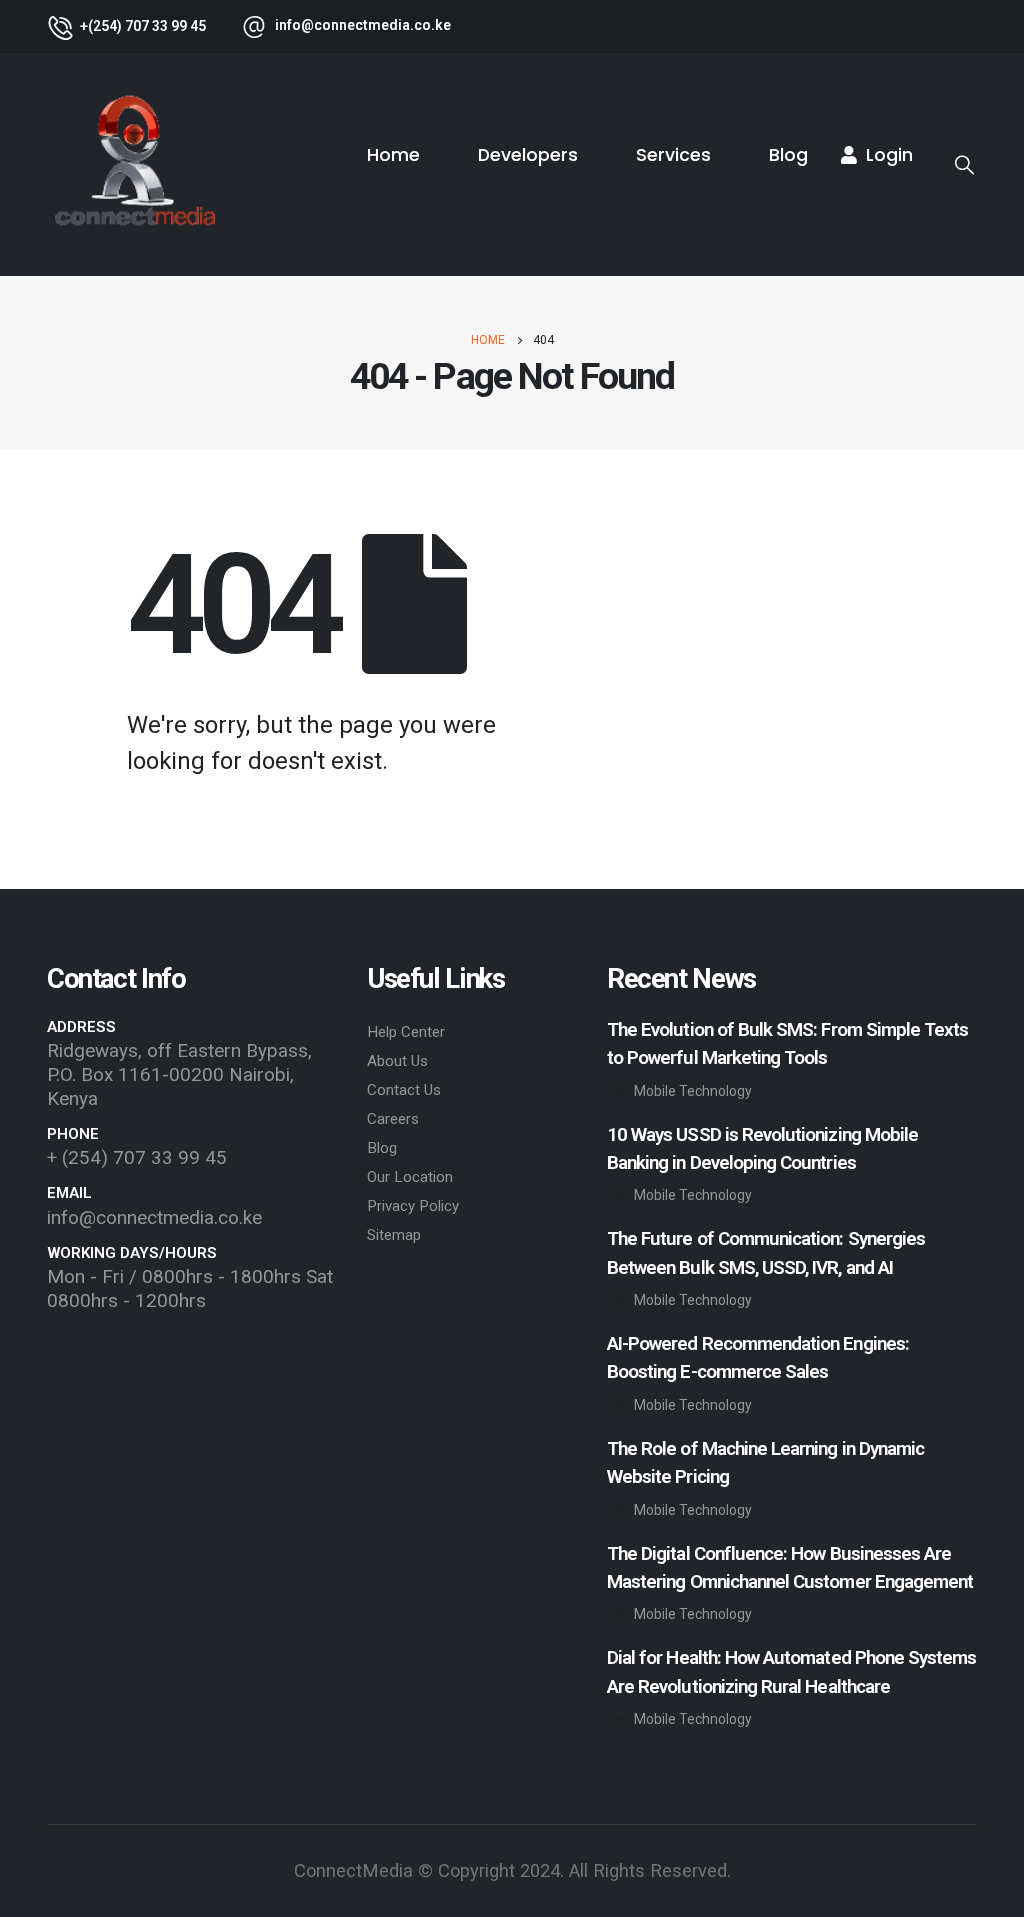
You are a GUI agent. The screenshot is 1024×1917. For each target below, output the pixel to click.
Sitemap (394, 1235)
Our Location (410, 1177)
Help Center (406, 1032)
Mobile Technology (693, 1091)
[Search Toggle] (964, 165)
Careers (393, 1119)
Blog (788, 155)
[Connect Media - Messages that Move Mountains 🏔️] (134, 164)
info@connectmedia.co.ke (154, 1217)
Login (889, 155)
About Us (397, 1061)
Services (673, 155)
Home (393, 155)
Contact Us (404, 1090)
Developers (528, 155)
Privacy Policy (413, 1206)
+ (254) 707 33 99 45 (137, 1157)
